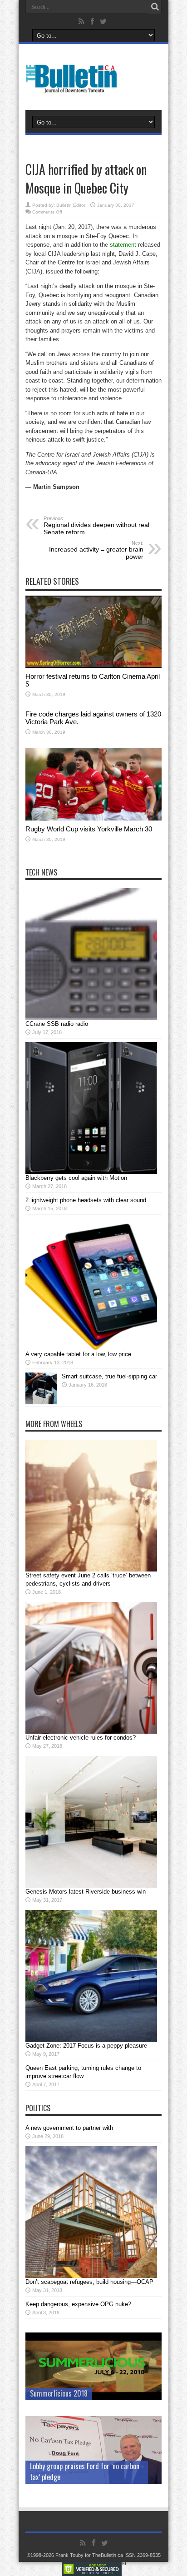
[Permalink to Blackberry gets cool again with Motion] (91, 1172)
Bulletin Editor (71, 205)
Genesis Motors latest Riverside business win (86, 1892)
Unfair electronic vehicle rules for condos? (81, 1738)
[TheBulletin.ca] (74, 87)
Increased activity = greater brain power (96, 550)
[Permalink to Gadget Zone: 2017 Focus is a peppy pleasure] (91, 2040)
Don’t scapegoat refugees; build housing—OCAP (89, 2282)
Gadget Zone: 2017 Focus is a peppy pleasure (86, 2046)
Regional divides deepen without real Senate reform (96, 526)
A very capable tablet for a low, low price (78, 1354)
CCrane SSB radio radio (57, 1024)
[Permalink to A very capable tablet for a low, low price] (91, 1348)
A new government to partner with (69, 2128)
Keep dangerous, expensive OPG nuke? (78, 2304)
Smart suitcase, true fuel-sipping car (109, 1376)
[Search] (155, 7)
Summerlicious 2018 (59, 2393)
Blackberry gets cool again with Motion (76, 1178)
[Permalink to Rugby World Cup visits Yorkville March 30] (93, 818)
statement (123, 245)
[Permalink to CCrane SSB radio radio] (91, 1018)
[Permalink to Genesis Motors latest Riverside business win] (91, 1886)
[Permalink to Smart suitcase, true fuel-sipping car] (41, 1402)
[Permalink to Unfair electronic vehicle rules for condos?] (91, 1732)
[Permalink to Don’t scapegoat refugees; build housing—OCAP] (91, 2276)
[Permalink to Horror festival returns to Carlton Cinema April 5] (93, 666)
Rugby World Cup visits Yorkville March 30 (89, 829)
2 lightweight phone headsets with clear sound (86, 1200)
